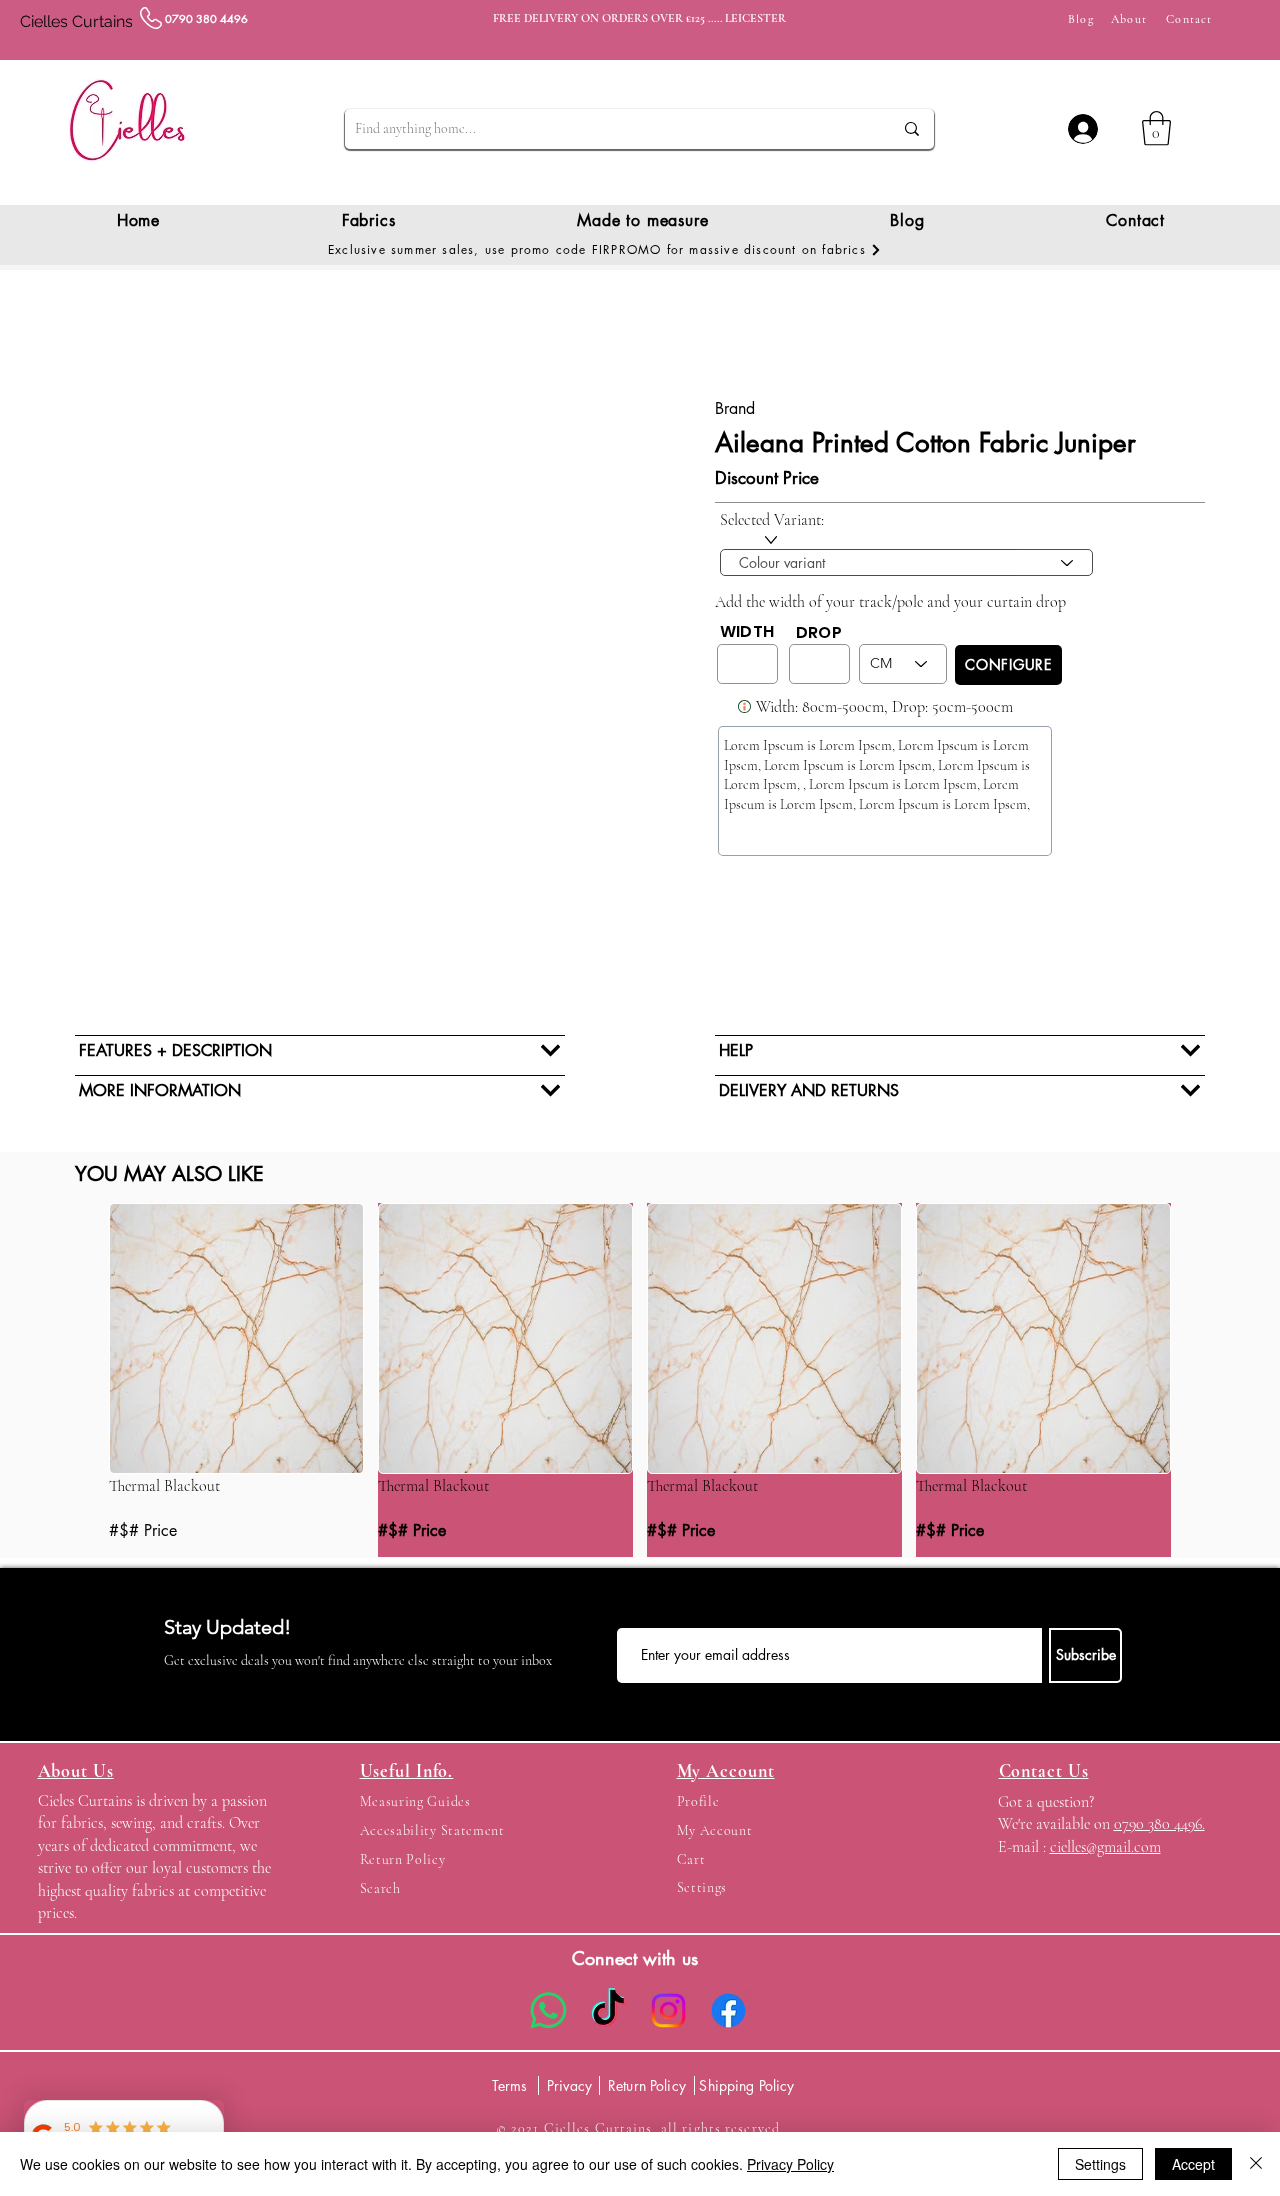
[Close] (1256, 2164)
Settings (1100, 2164)
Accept (1193, 2164)
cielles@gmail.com (1105, 1847)
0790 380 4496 (206, 18)
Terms (509, 2085)
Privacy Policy (790, 2164)
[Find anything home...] (912, 129)
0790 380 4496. (1159, 1824)
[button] (1156, 128)
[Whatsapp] (548, 2010)
